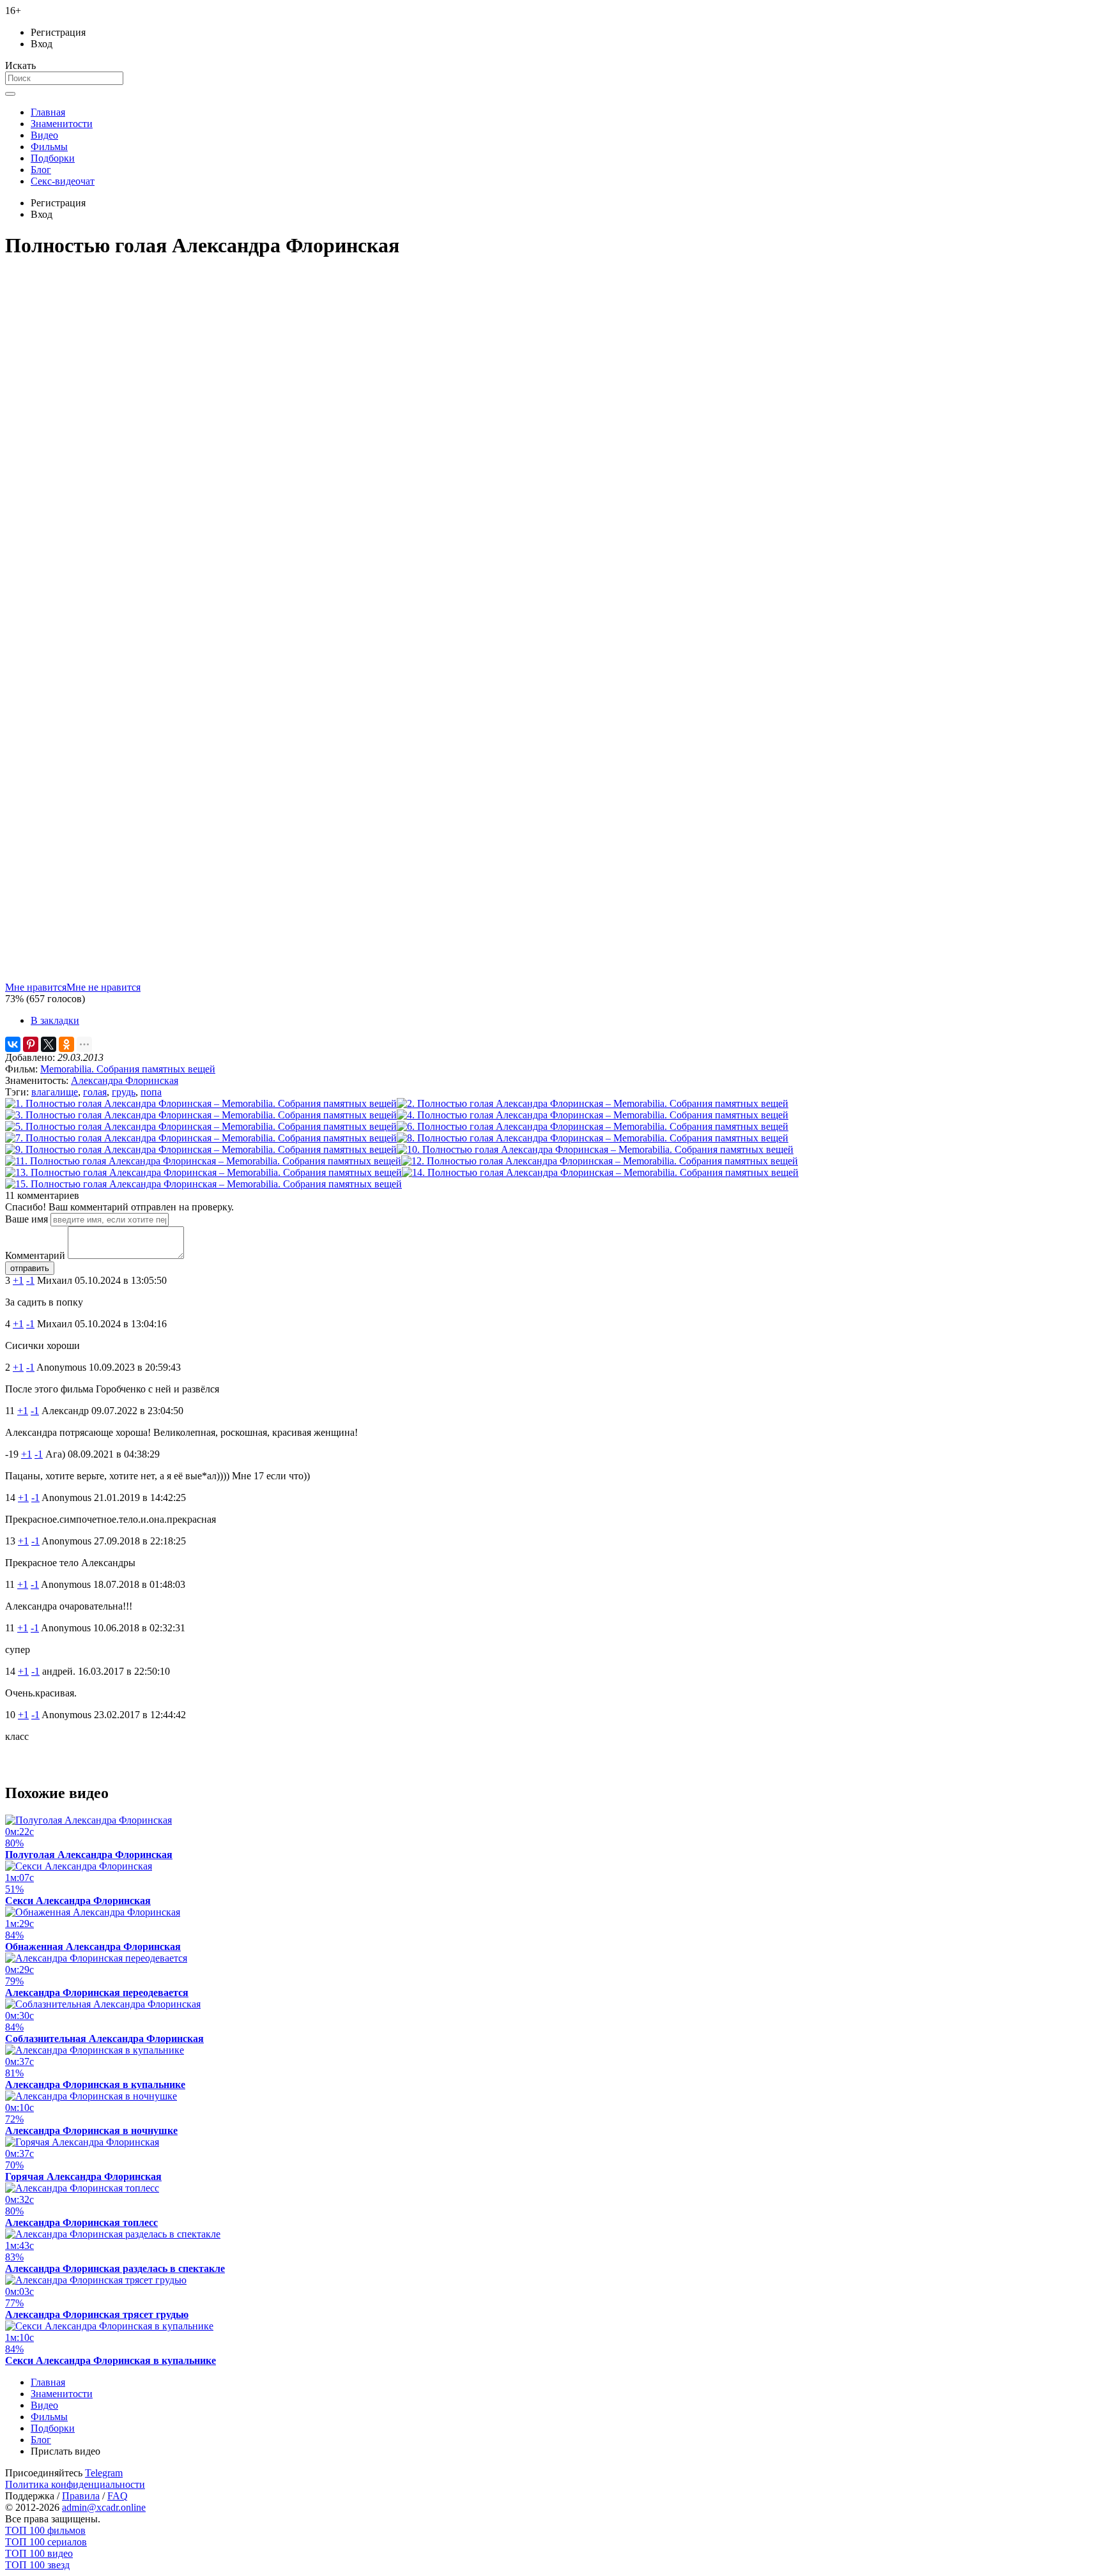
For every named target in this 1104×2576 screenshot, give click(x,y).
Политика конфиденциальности (75, 2484)
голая (95, 1092)
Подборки (53, 158)
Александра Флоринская (125, 1080)
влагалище (55, 1092)
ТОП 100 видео (39, 2553)
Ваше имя (27, 1219)
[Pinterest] (31, 1044)
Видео (44, 135)
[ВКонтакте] (13, 1044)
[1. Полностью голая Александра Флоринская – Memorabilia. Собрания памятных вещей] (201, 1103)
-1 (30, 1280)
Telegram (104, 2473)
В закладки (55, 1020)
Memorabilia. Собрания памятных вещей (128, 1069)
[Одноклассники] (66, 1044)
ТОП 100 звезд (37, 2565)
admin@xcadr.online (104, 2507)
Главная (48, 112)
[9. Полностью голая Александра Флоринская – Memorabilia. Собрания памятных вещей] (201, 1149)
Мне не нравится (103, 987)
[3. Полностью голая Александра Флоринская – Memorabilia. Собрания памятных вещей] (201, 1115)
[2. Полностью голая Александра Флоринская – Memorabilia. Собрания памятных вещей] (593, 1103)
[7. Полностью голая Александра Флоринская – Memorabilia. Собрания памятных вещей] (201, 1138)
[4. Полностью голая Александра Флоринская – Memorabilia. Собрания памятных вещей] (593, 1115)
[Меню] (10, 94)
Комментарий (35, 1255)
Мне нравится (36, 987)
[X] (49, 1044)
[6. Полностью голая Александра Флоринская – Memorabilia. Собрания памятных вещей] (593, 1126)
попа (151, 1092)
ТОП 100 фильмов (45, 2530)
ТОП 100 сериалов (46, 2542)
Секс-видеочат (63, 181)
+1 (18, 1280)
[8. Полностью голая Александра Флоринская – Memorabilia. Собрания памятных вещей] (593, 1138)
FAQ (118, 2496)
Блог (41, 170)
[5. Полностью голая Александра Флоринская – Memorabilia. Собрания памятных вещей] (201, 1126)
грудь (124, 1092)
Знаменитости (62, 124)
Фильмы (49, 147)
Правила (81, 2496)
